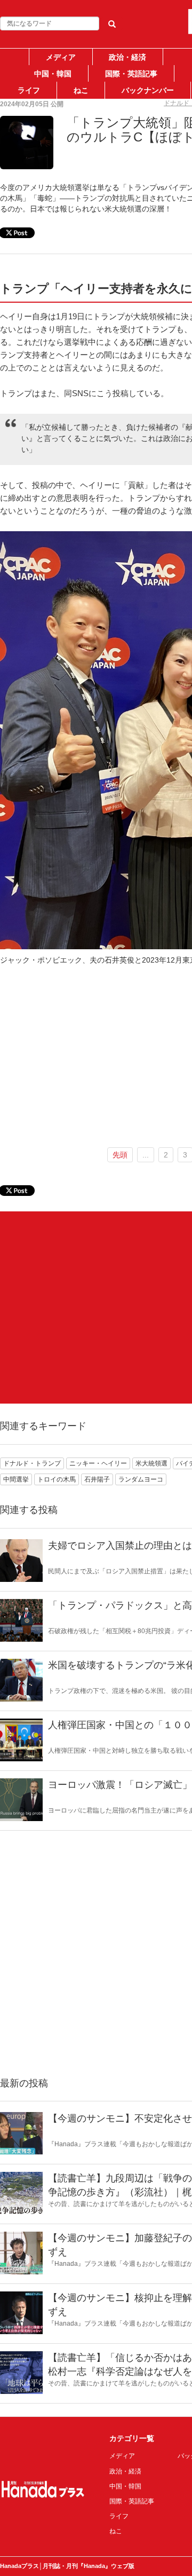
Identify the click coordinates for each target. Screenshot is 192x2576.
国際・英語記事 (131, 74)
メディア (61, 57)
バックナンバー (148, 90)
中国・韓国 (53, 74)
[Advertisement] (96, 1307)
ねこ (81, 90)
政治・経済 (127, 57)
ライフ (29, 90)
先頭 (120, 1155)
